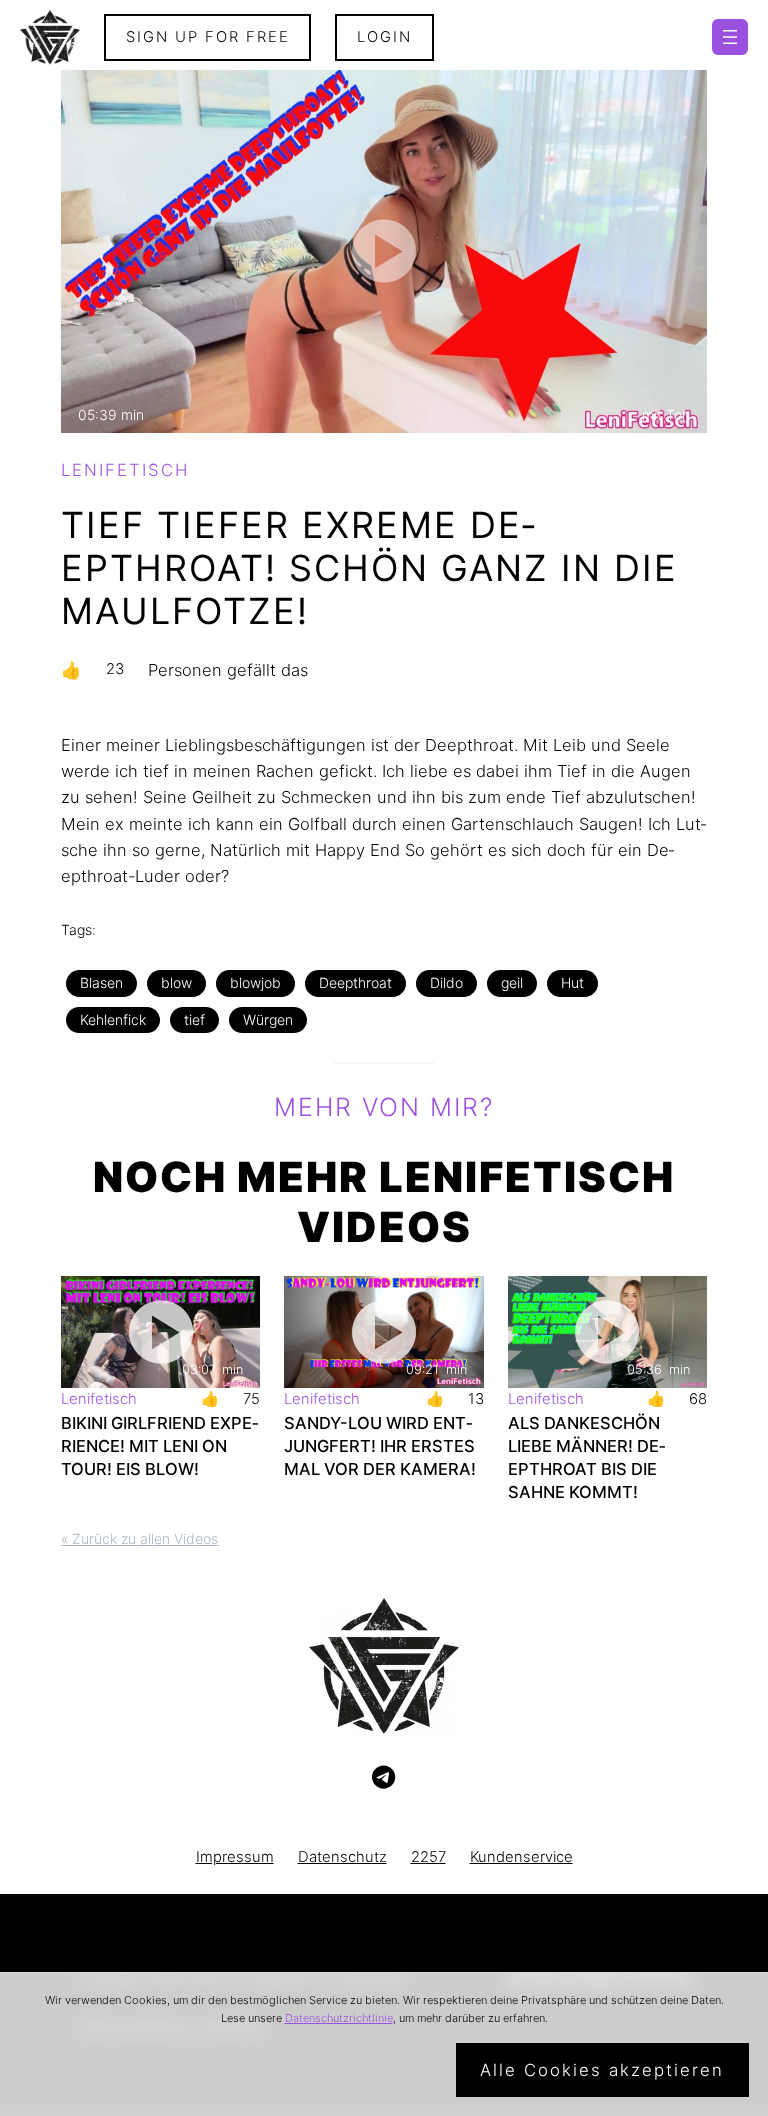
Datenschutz (342, 1857)
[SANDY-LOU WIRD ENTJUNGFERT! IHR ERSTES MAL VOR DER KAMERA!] (383, 1332)
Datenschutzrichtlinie (339, 2018)
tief (194, 1019)
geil (512, 982)
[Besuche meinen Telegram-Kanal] (383, 1778)
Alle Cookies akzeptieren (602, 2070)
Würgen (268, 1019)
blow (176, 982)
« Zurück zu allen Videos (139, 1538)
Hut (572, 982)
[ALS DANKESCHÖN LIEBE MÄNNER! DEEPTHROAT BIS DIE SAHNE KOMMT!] (607, 1332)
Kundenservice (521, 1857)
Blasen (101, 982)
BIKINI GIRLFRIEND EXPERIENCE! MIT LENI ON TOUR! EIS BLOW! (159, 1446)
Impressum (235, 1857)
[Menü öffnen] (730, 37)
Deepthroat (355, 982)
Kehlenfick (113, 1019)
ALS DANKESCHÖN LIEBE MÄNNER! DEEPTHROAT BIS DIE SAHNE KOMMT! (586, 1457)
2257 (428, 1857)
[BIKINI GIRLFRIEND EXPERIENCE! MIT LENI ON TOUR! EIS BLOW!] (160, 1332)
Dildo (446, 982)
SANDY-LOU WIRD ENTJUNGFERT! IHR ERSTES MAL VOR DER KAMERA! (380, 1446)
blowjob (255, 982)
